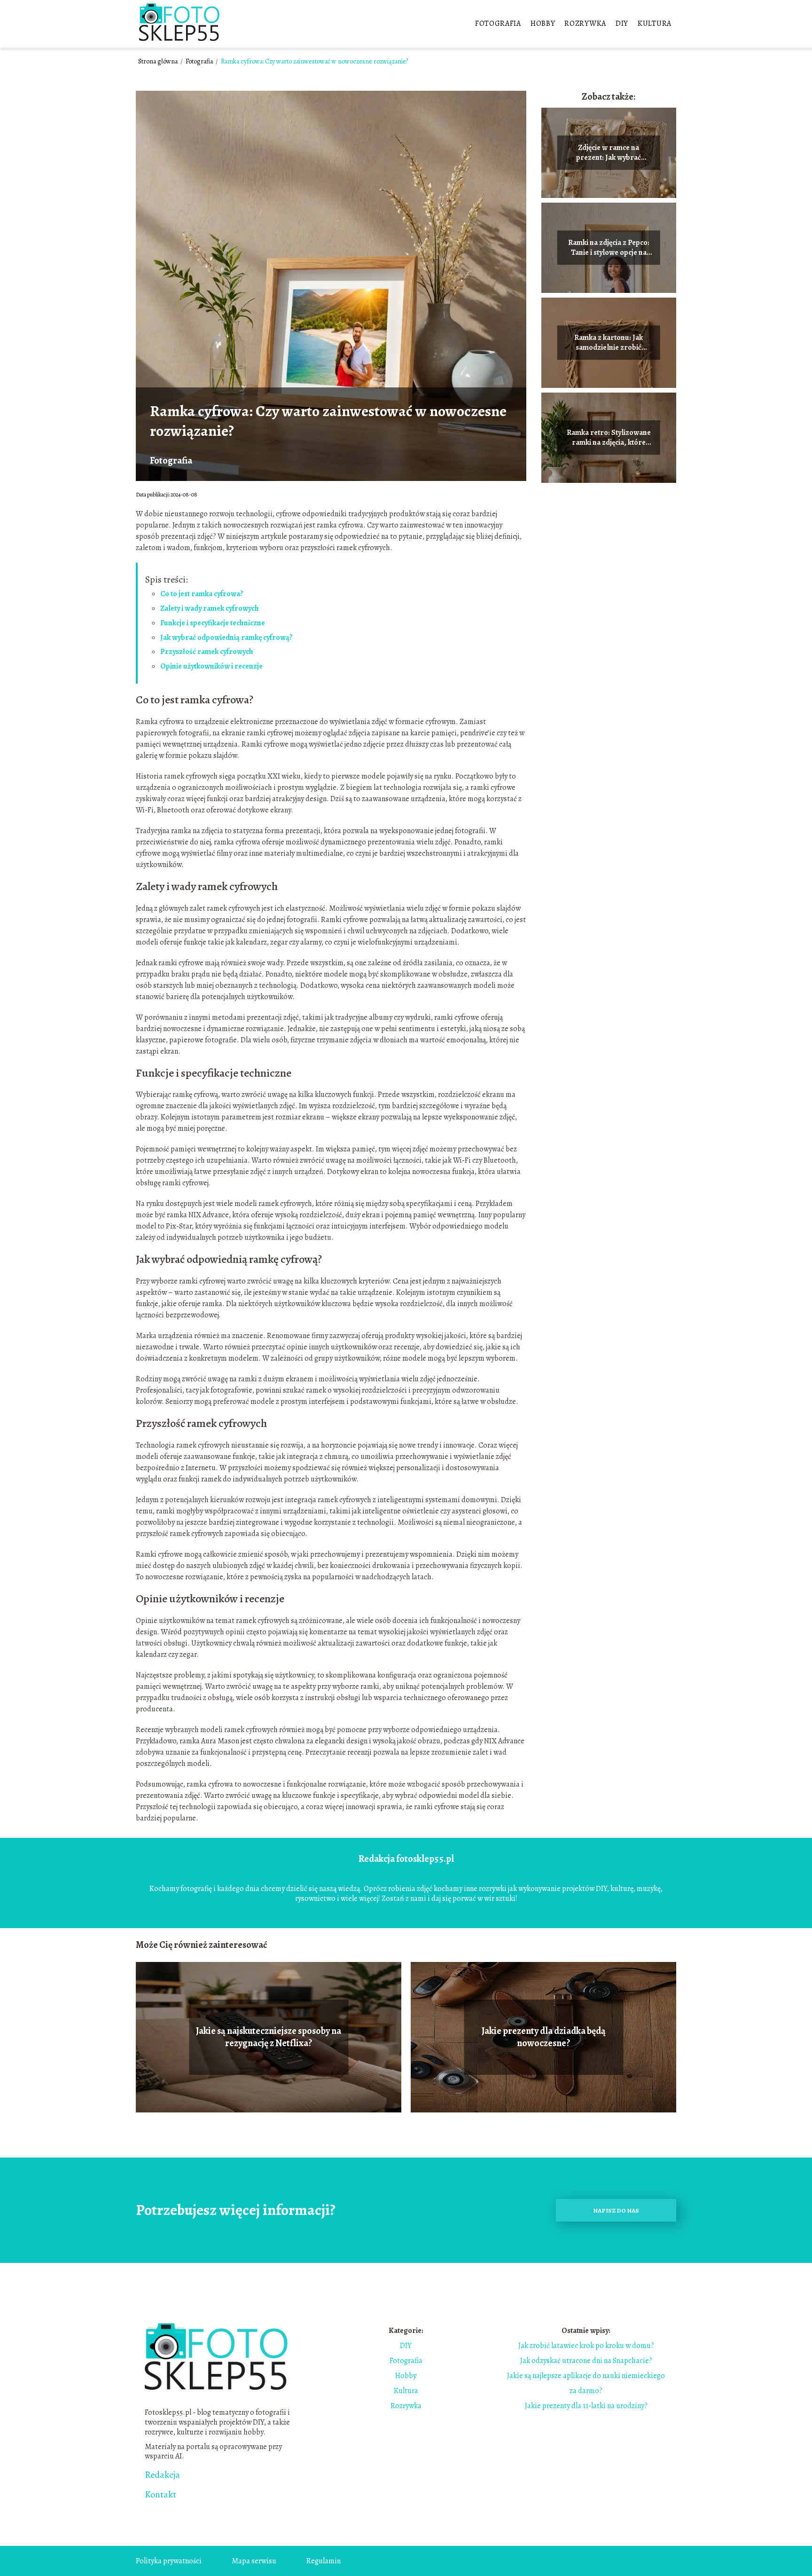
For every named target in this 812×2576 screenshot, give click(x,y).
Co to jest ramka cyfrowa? (202, 594)
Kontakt (160, 2495)
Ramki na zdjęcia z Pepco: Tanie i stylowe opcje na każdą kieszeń (609, 248)
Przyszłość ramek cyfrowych (207, 652)
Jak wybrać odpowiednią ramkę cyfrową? (226, 638)
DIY (622, 24)
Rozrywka (585, 24)
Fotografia (498, 24)
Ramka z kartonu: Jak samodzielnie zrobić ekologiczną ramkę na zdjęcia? (609, 343)
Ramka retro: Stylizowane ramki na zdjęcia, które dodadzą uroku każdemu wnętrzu (609, 438)
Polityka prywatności (169, 2561)
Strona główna (159, 61)
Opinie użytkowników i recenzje (211, 666)
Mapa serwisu (254, 2561)
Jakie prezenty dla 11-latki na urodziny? (586, 2406)
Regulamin (324, 2561)
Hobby (543, 24)
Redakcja (162, 2475)
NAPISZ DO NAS (616, 2210)
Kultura (655, 24)
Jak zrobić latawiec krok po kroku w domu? (586, 2346)
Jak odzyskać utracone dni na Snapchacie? (586, 2361)
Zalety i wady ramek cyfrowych (210, 608)
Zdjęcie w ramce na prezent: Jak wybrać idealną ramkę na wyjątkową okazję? (609, 153)
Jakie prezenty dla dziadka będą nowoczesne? (544, 2037)
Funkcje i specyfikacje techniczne (213, 623)
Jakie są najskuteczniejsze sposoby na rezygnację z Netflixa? (269, 2037)
